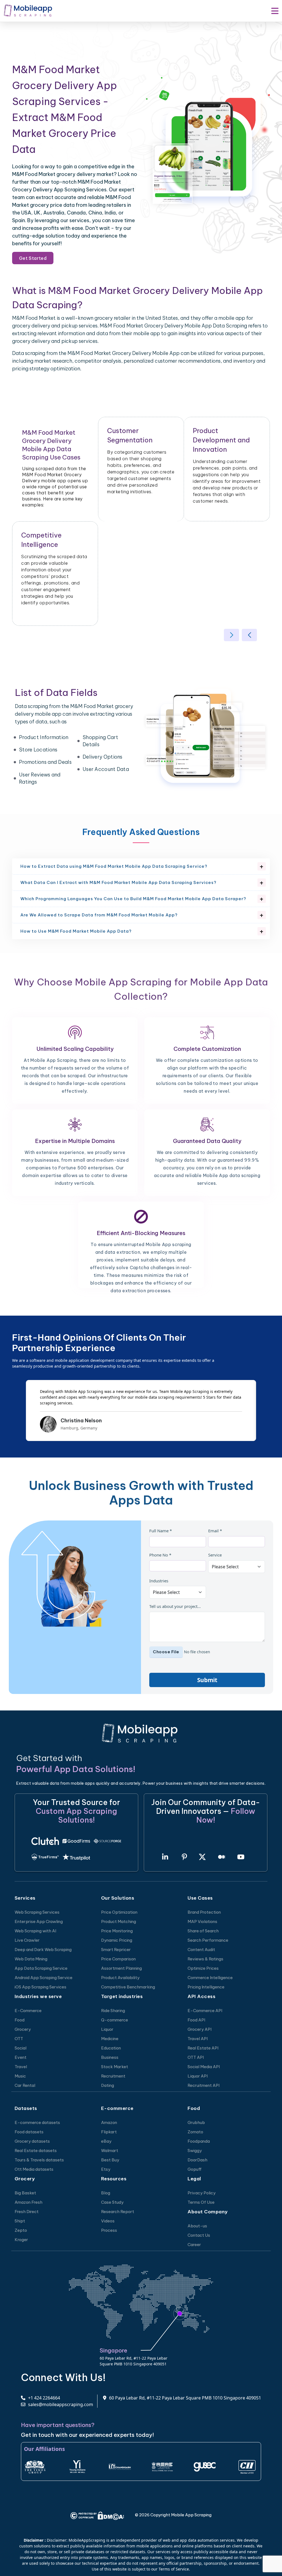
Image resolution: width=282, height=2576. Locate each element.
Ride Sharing (113, 2011)
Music (20, 2076)
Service (215, 1555)
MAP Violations (202, 1921)
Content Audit (201, 1950)
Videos (108, 2221)
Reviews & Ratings (205, 1959)
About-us (197, 2226)
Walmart (110, 2151)
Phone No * (160, 1555)
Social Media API (204, 2067)
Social (21, 2048)
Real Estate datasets (36, 2151)
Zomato (195, 2132)
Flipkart (109, 2132)
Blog (106, 2193)
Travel (21, 2067)
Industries (159, 1581)
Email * (215, 1531)
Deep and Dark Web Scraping (43, 1950)
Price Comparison (118, 1959)
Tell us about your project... (175, 1606)
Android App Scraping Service (44, 1978)
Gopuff (195, 2169)
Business (110, 2057)
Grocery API (200, 2029)
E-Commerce (28, 2011)
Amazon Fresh (29, 2202)
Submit (207, 1680)
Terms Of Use (201, 2202)
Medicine (110, 2039)
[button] (231, 635)
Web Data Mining (31, 1959)
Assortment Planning (121, 1968)
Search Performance (208, 1940)
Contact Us (199, 2235)
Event (21, 2057)
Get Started (33, 258)
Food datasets (29, 2132)
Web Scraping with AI (35, 1931)
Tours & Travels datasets (39, 2160)
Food (20, 2020)
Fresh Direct (27, 2212)
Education (111, 2048)
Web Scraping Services (37, 1912)
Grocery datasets (32, 2141)
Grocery (23, 2029)
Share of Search (203, 1931)
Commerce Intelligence (210, 1978)
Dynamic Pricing (117, 1940)
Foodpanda (199, 2141)
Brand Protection (204, 1912)
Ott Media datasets (34, 2169)
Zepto (21, 2230)
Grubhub (196, 2122)
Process (109, 2230)
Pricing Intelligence (206, 1987)
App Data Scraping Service (41, 1968)
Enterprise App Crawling (39, 1921)
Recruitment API (204, 2085)
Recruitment (113, 2076)
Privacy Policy (202, 2193)
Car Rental (25, 2085)
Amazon (109, 2122)
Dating (108, 2085)
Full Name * (161, 1531)
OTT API (196, 2057)
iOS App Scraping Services (40, 1987)
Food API (196, 2020)
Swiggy (195, 2151)
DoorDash (197, 2160)
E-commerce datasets (37, 2122)
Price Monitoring (117, 1931)
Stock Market (115, 2067)
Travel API (198, 2039)
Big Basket (25, 2193)
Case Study (112, 2202)
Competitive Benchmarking (128, 1987)
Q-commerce (115, 2020)
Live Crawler (27, 1940)
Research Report (118, 2212)
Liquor (107, 2029)
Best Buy (110, 2160)
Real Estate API (203, 2048)
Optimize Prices (203, 1968)
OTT (19, 2039)
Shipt (20, 2221)
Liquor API (198, 2076)
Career (194, 2245)
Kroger (21, 2240)
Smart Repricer (116, 1950)
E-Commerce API (205, 2011)
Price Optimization (119, 1912)
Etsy (106, 2169)
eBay (106, 2141)
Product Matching (119, 1921)
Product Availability (120, 1978)
